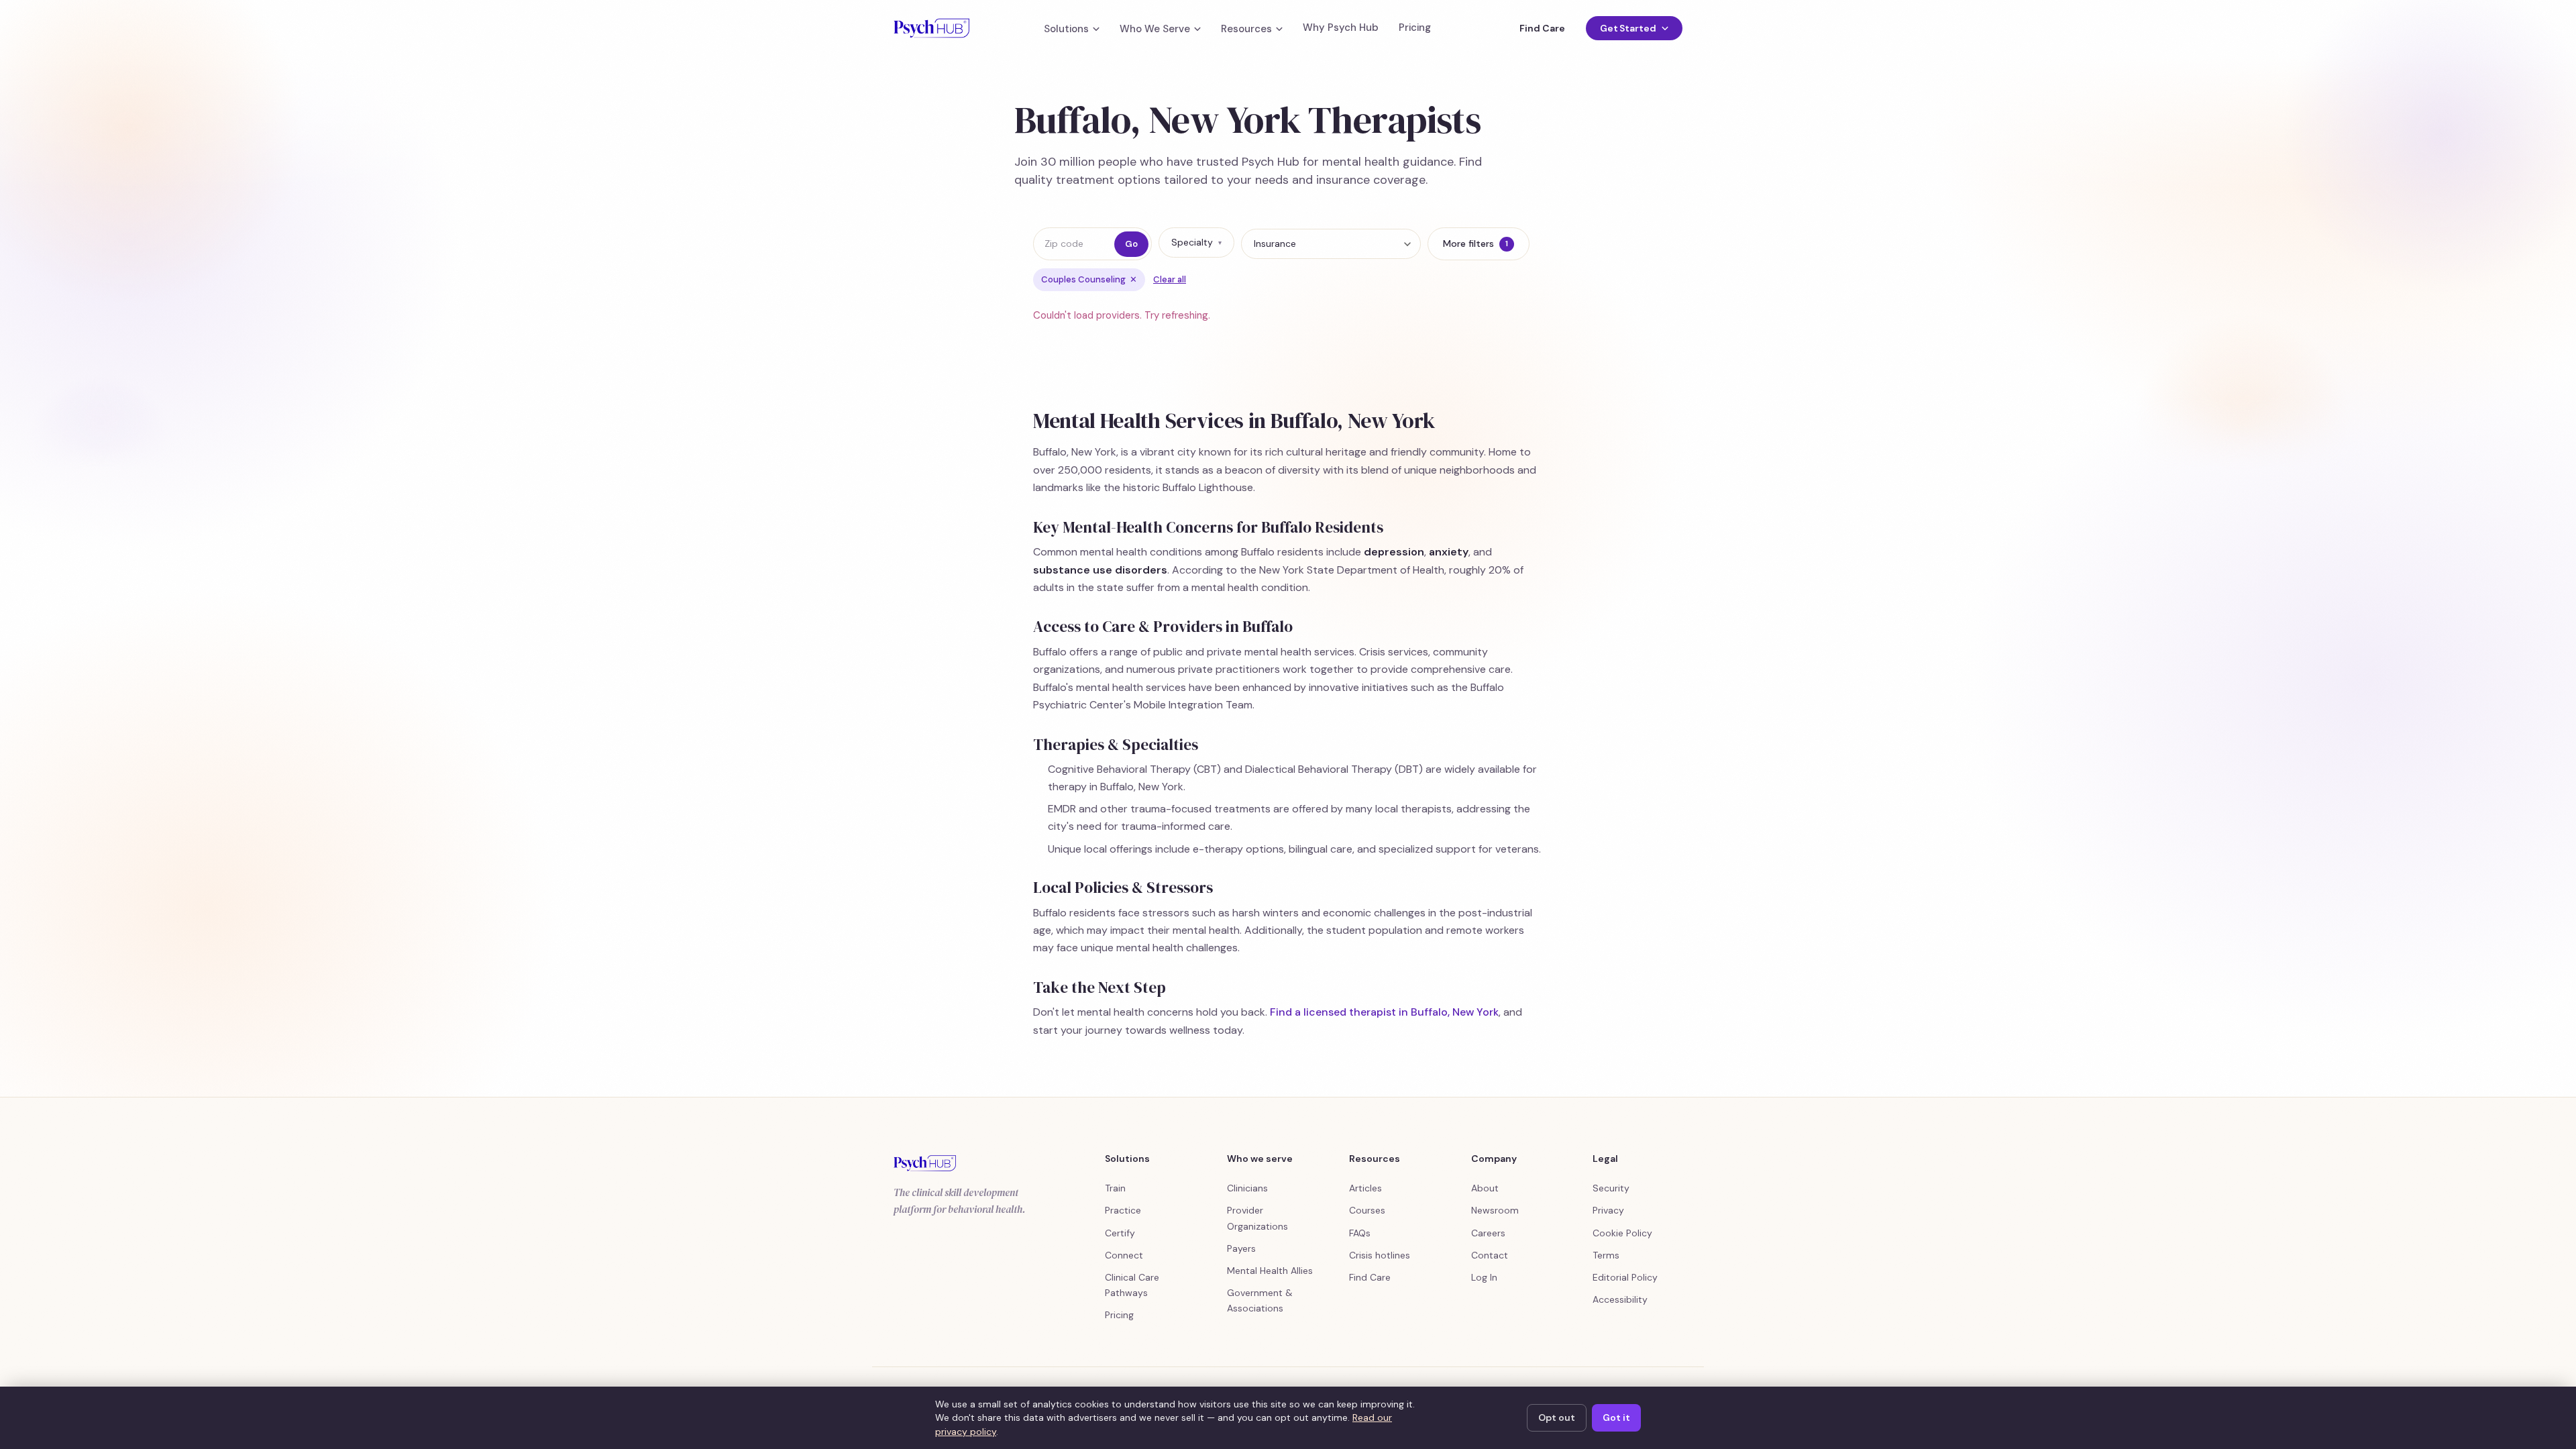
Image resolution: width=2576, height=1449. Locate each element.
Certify (1120, 1233)
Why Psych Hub (1341, 28)
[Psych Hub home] (931, 28)
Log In (1484, 1277)
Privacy (1608, 1210)
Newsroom (1495, 1210)
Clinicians (1247, 1188)
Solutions (1066, 29)
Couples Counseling (1089, 279)
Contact (1490, 1255)
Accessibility (1620, 1299)
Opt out (1557, 1417)
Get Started (1628, 28)
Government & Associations (1260, 1300)
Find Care (1542, 28)
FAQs (1360, 1233)
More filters (1475, 244)
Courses (1367, 1210)
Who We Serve (1155, 29)
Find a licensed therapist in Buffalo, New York (1384, 1012)
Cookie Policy (1622, 1233)
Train (1115, 1188)
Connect (1124, 1255)
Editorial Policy (1625, 1277)
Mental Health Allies (1270, 1271)
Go (1131, 244)
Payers (1241, 1248)
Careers (1488, 1233)
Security (1611, 1188)
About (1485, 1188)
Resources (1246, 29)
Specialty (1196, 242)
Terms (1606, 1255)
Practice (1123, 1210)
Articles (1365, 1188)
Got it (1616, 1417)
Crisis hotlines (1380, 1255)
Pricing (1415, 28)
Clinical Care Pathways (1132, 1285)
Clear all (1170, 279)
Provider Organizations (1257, 1218)
